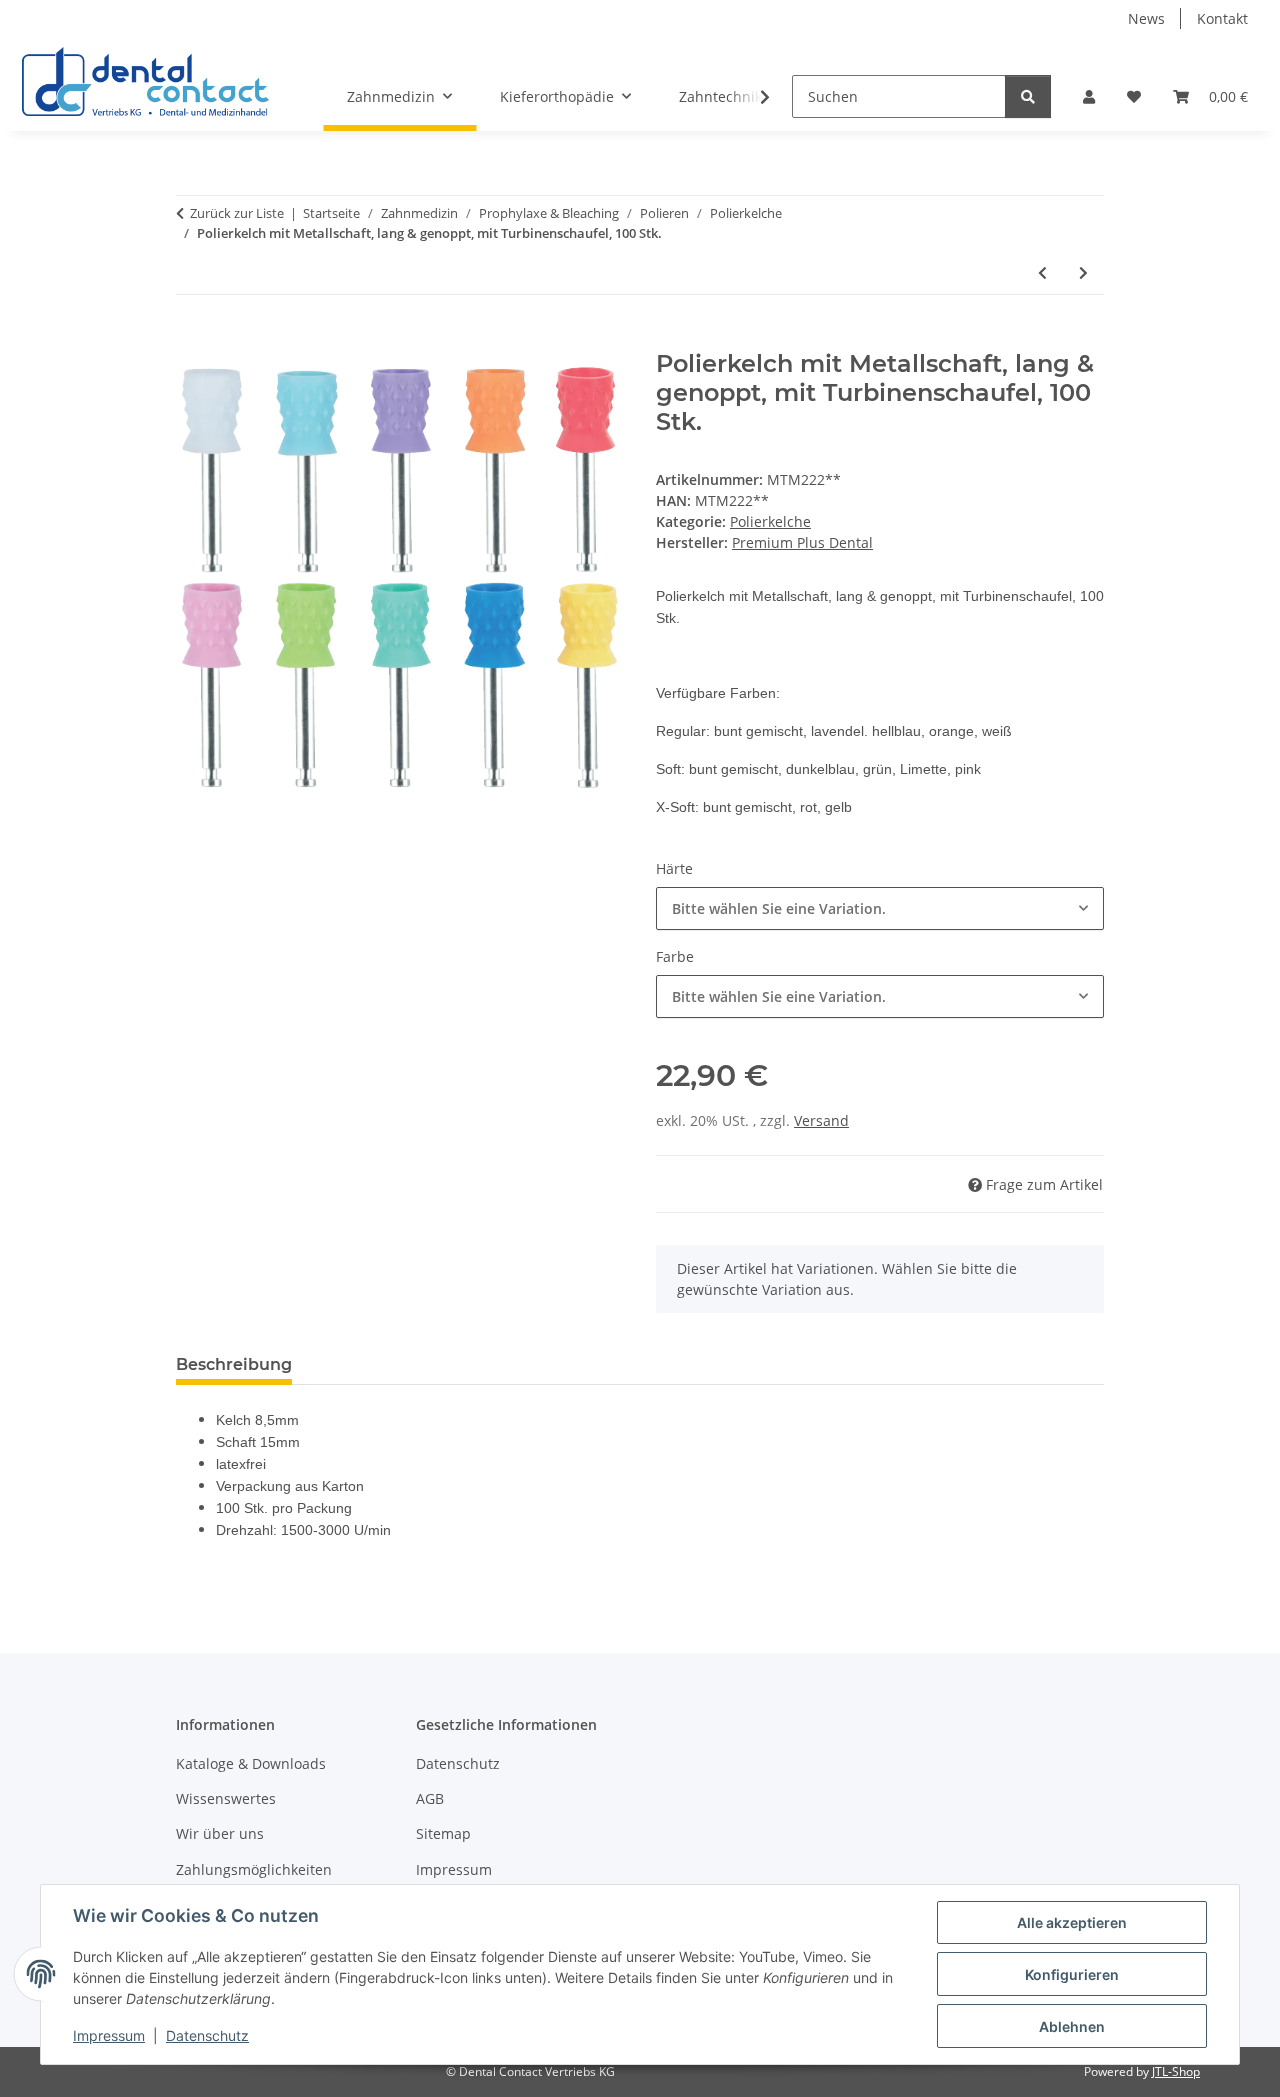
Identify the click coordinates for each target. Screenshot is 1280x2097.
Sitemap (443, 1833)
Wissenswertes (226, 1798)
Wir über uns (220, 1833)
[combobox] (880, 908)
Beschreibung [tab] (234, 1364)
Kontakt (1222, 18)
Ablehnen (1072, 2026)
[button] (1089, 96)
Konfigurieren (1072, 1974)
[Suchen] (1028, 96)
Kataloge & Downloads (251, 1763)
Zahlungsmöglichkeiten (254, 1869)
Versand (821, 1120)
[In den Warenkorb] (192, 339)
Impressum (109, 2035)
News (1146, 18)
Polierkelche (770, 521)
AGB (430, 1798)
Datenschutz (207, 2035)
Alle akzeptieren (1072, 1922)
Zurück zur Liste (237, 213)
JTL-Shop (1176, 2071)
